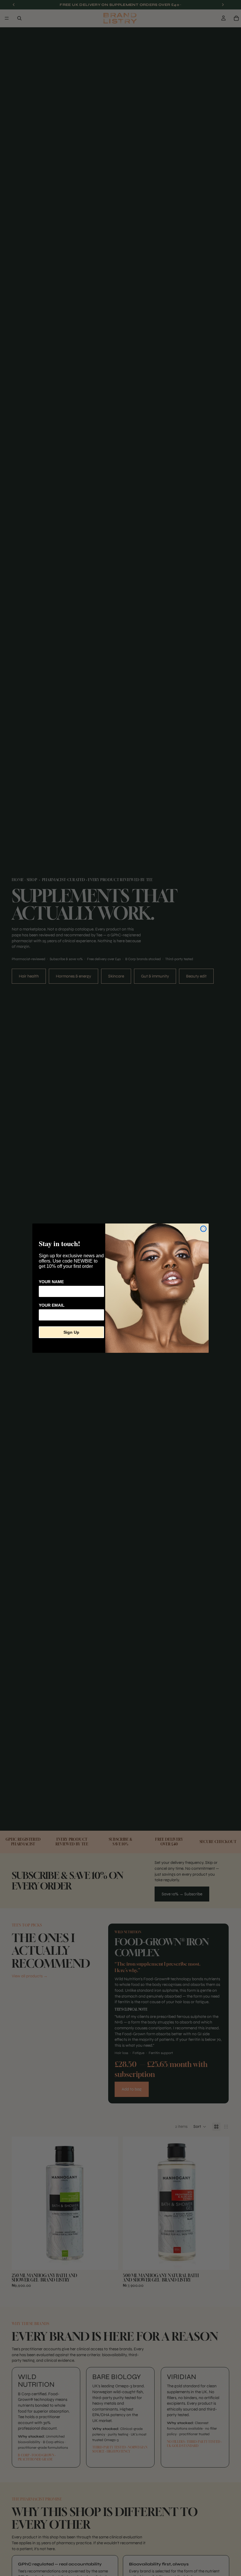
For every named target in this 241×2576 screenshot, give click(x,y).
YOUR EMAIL (52, 1305)
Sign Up (71, 1332)
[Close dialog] (203, 1229)
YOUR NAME (51, 1282)
